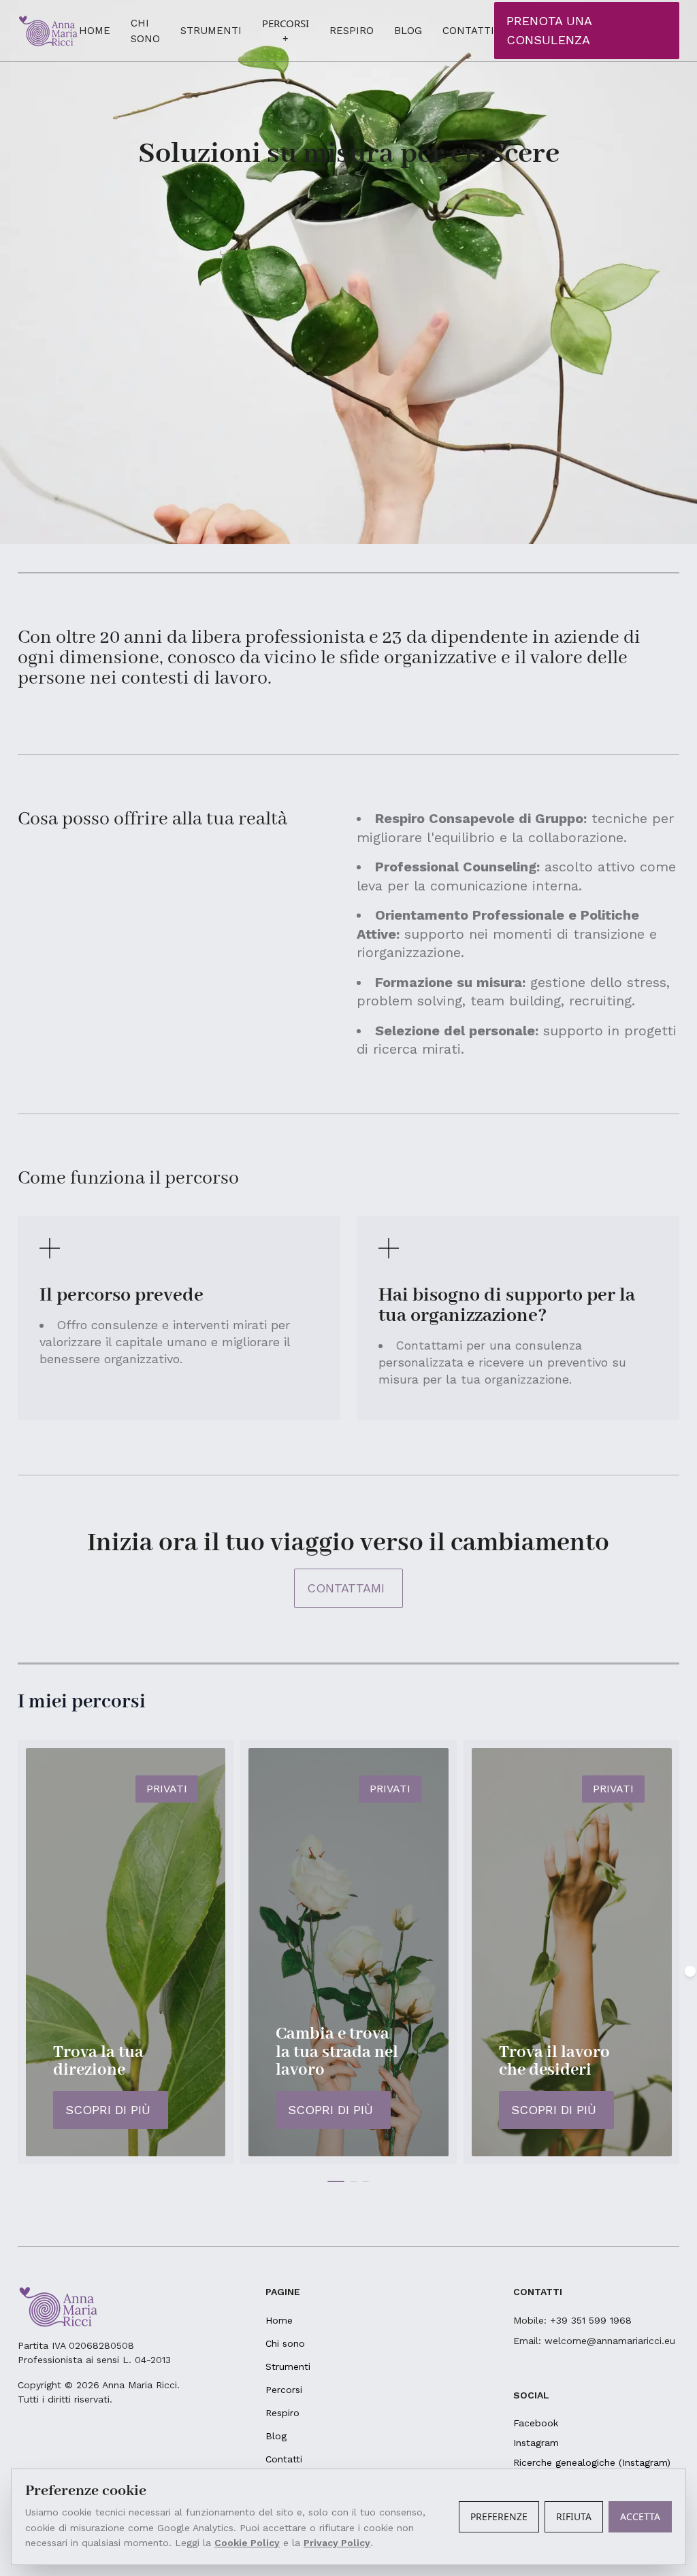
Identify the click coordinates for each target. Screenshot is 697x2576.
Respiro (352, 31)
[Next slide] (690, 1971)
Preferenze (499, 2516)
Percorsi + (286, 31)
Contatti (468, 31)
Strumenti (211, 31)
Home (95, 31)
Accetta (640, 2516)
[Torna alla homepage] (48, 30)
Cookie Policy (247, 2543)
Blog (408, 31)
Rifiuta (574, 2516)
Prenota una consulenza (549, 30)
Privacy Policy (337, 2543)
